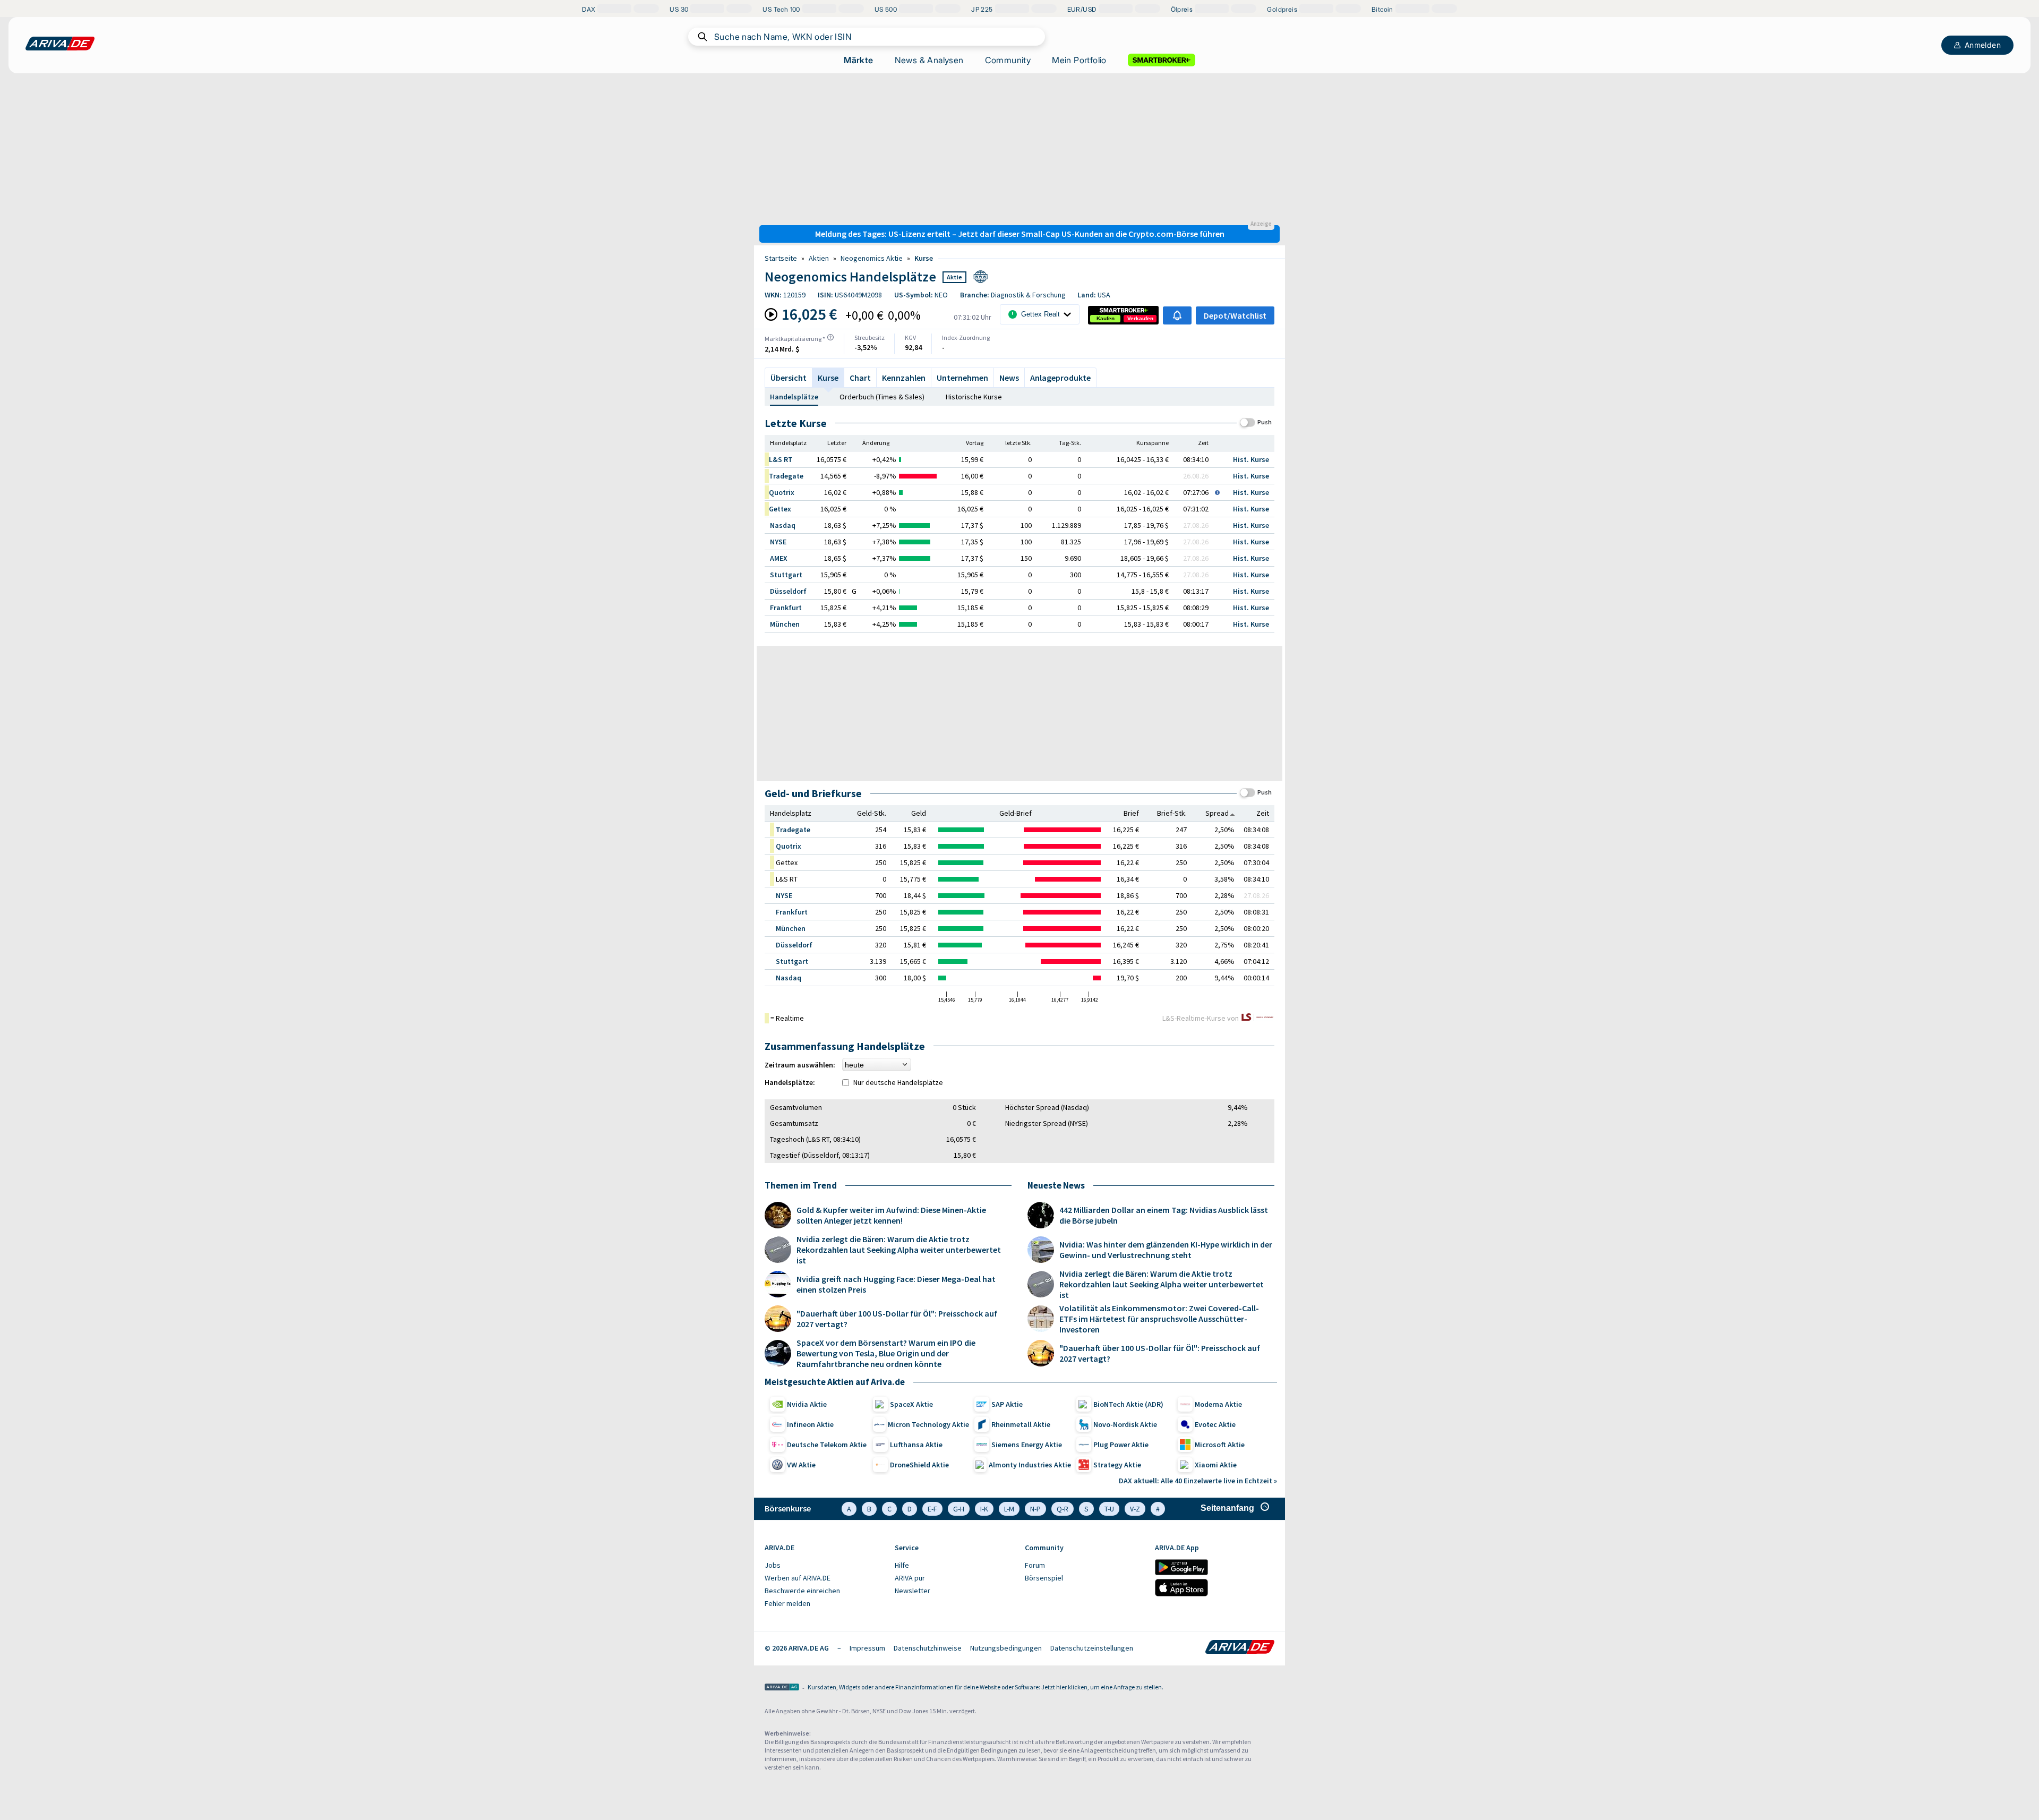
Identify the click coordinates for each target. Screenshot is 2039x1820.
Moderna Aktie (1218, 1404)
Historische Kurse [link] (974, 397)
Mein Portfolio (1079, 60)
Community (1008, 60)
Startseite (781, 258)
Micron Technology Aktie (928, 1424)
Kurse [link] (924, 258)
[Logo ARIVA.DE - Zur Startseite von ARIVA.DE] (1240, 1648)
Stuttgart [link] (786, 575)
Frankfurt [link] (786, 608)
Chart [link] (860, 378)
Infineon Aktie (810, 1424)
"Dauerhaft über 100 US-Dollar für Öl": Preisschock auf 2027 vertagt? (897, 1319)
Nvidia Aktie (807, 1404)
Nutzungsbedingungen (1006, 1648)
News (1009, 378)
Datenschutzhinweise (928, 1648)
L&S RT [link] (781, 459)
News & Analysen (929, 60)
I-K (984, 1509)
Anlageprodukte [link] (1060, 378)
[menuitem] (824, 1566)
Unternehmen (962, 378)
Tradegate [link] (786, 476)
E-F (932, 1509)
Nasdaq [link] (783, 525)
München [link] (785, 624)
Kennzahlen (904, 378)
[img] (830, 337)
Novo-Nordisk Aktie (1125, 1424)
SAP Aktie (1007, 1404)
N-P (1035, 1509)
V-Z (1135, 1509)
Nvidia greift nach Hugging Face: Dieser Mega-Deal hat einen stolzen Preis (896, 1284)
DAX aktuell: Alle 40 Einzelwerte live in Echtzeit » (1198, 1481)
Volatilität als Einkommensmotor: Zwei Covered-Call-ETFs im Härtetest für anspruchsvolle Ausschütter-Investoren (1159, 1319)
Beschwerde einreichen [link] (802, 1591)
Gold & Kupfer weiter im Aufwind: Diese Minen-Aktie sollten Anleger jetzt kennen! (891, 1215)
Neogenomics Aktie (872, 258)
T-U (1109, 1509)
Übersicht (789, 378)
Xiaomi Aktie (1216, 1465)
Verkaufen (1140, 318)
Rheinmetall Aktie (1021, 1424)
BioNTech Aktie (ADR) (1128, 1404)
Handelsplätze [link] (794, 397)
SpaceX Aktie (911, 1404)
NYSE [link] (778, 542)
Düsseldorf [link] (788, 591)
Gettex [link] (780, 509)
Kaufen (1106, 318)
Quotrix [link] (782, 492)
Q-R (1063, 1509)
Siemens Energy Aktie (1027, 1445)
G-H (959, 1509)
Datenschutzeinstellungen (1092, 1648)
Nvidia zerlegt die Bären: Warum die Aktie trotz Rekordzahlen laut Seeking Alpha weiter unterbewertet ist (899, 1250)
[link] (1106, 319)
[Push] (1248, 422)
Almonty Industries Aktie (1030, 1465)
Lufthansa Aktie (916, 1445)
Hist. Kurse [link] (1251, 459)
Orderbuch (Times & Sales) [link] (882, 397)
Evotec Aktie (1215, 1424)
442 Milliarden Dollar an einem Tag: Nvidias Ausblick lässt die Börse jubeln (1164, 1215)
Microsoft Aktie (1220, 1445)
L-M (1009, 1509)
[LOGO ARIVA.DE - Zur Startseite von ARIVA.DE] (60, 44)
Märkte (858, 60)
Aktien (819, 258)
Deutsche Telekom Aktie (827, 1445)
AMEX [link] (779, 558)
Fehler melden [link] (787, 1603)
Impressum (867, 1648)
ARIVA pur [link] (910, 1578)
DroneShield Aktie (919, 1465)
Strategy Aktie (1117, 1465)
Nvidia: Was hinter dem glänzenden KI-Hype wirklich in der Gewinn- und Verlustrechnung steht (1166, 1250)
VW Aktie (801, 1465)
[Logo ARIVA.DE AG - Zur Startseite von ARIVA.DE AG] (782, 1688)
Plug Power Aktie (1121, 1445)
